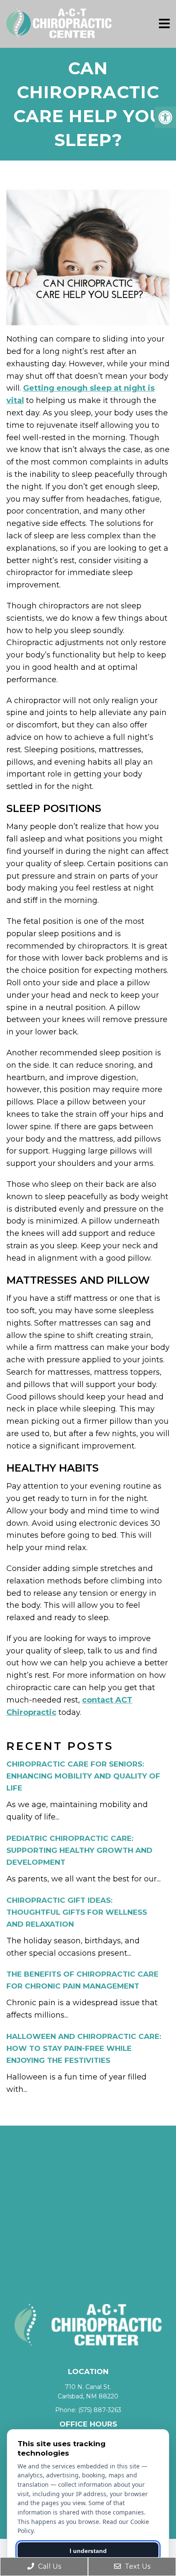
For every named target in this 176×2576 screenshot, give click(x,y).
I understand (88, 2551)
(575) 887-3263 (100, 2410)
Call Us (49, 2566)
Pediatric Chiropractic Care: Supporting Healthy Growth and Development (79, 1850)
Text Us (137, 2566)
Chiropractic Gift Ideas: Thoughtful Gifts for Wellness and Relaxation (77, 1912)
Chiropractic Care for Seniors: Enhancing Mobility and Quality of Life (83, 1776)
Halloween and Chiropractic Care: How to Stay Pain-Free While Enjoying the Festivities (84, 2048)
